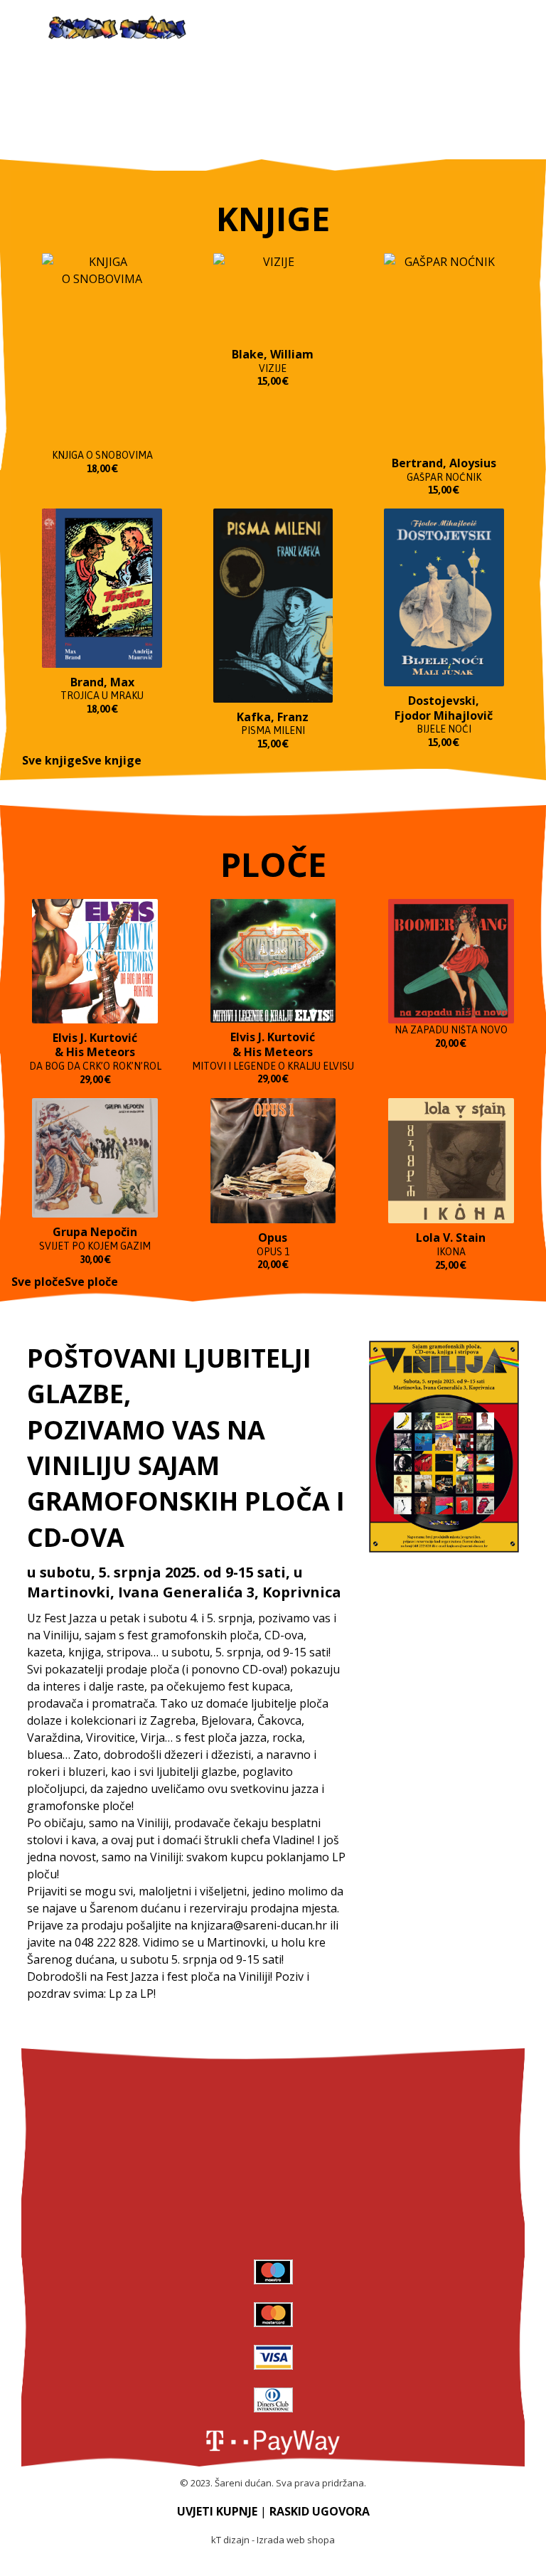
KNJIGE (273, 2090)
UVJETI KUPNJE (217, 2511)
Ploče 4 (273, 2230)
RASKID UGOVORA (320, 2511)
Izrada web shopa (296, 2540)
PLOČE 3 (273, 2195)
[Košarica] (491, 29)
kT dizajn (230, 2540)
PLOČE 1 (273, 2124)
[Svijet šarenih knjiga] (117, 28)
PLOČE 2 (273, 2159)
